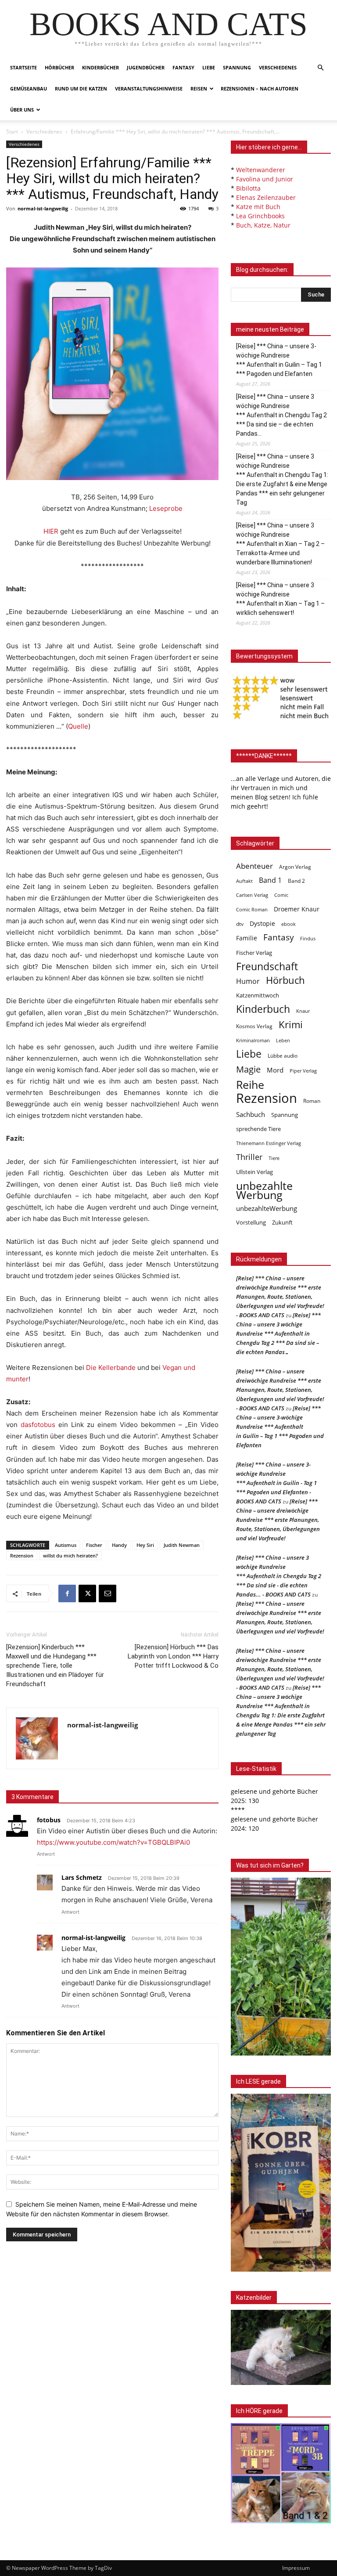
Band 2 (296, 881)
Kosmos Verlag (254, 1026)
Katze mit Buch (258, 207)
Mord (275, 1070)
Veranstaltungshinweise (149, 89)
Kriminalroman (253, 1040)
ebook (289, 924)
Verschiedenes (278, 67)
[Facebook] (67, 1593)
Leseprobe (166, 508)
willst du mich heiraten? (70, 1555)
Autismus (66, 1545)
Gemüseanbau (29, 89)
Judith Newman (182, 1545)
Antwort (46, 1854)
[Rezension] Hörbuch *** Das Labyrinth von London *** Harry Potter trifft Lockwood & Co (173, 1656)
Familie (247, 938)
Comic (281, 895)
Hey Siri (145, 1545)
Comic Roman (252, 910)
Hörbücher (59, 67)
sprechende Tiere (258, 1129)
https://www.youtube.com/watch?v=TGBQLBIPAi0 (113, 1842)
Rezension (22, 1555)
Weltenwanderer (261, 170)
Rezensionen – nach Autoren (260, 89)
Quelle (78, 726)
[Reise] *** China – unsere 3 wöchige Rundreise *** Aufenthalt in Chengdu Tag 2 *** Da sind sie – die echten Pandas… (281, 415)
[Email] (108, 1593)
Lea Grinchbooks (260, 216)
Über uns (22, 110)
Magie (248, 1069)
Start (12, 132)
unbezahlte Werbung (264, 1190)
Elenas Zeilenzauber (266, 197)
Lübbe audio (283, 1056)
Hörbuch (285, 980)
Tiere (274, 1158)
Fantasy (183, 67)
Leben (283, 1040)
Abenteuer (255, 866)
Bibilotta (248, 188)
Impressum (296, 2568)
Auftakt (244, 881)
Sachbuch (251, 1114)
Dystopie (262, 923)
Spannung (237, 67)
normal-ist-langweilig (43, 208)
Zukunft (282, 1222)
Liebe (209, 67)
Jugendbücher (146, 67)
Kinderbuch (263, 1009)
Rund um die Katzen (81, 89)
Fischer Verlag (254, 953)
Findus (308, 939)
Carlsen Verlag (252, 895)
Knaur (303, 1011)
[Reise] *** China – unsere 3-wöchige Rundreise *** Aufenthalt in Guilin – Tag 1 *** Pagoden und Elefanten (279, 360)
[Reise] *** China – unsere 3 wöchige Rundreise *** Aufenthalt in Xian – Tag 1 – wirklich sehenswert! (280, 599)
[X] (87, 1593)
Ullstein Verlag (255, 1172)
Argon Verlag (295, 867)
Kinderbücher (100, 67)
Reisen (199, 89)
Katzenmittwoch (258, 995)
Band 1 (270, 880)
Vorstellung (251, 1222)
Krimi (291, 1024)
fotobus (49, 1820)
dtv (240, 924)
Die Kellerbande (111, 1367)
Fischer (94, 1545)
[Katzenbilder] (281, 2347)
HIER (51, 531)
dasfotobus (38, 1425)
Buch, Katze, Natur (263, 225)
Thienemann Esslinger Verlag (269, 1143)
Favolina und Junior (265, 179)
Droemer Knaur (297, 909)
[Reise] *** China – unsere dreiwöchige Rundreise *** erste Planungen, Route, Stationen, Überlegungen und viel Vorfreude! (278, 1520)
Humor (248, 981)
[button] (320, 68)
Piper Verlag (303, 1071)
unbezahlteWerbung (267, 1208)
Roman (312, 1101)
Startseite (23, 67)
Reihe (250, 1085)
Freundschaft (267, 966)
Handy (119, 1545)
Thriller (249, 1157)
